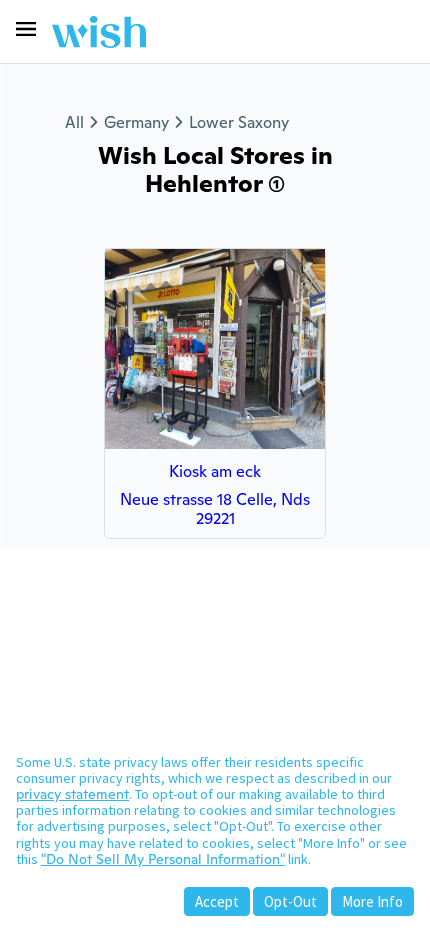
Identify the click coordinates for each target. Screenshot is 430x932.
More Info (372, 901)
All (74, 122)
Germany (136, 122)
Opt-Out (290, 901)
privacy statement (72, 794)
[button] (26, 29)
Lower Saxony (239, 122)
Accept (217, 901)
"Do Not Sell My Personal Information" (163, 859)
